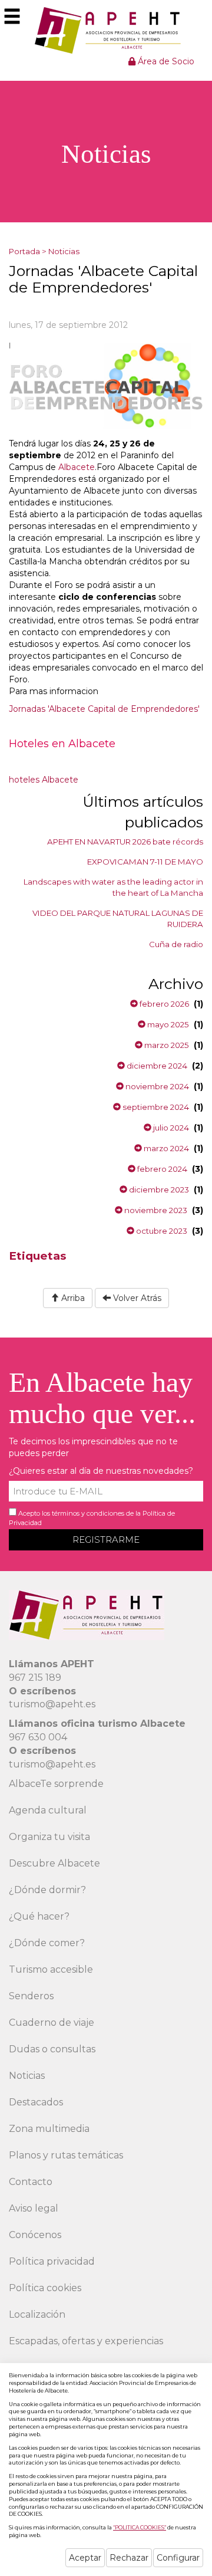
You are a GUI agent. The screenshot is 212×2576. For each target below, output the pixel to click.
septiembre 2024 (155, 1107)
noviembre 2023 (155, 1210)
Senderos (31, 1996)
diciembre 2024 (156, 1066)
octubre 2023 (161, 1231)
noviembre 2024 (156, 1086)
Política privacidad (52, 2261)
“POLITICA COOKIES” (140, 2527)
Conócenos (35, 2235)
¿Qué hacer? (39, 1916)
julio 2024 (170, 1128)
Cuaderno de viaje (52, 2023)
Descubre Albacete (54, 1863)
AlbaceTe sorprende (56, 1784)
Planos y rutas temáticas (66, 2155)
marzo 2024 (165, 1148)
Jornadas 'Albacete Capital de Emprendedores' (104, 709)
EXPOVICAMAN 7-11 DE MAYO (145, 862)
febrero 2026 (163, 1004)
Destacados (36, 2102)
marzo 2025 (166, 1045)
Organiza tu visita (49, 1837)
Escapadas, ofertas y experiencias (86, 2341)
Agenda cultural (48, 1810)
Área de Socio (165, 61)
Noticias (64, 251)
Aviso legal (34, 2208)
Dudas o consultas (52, 2049)
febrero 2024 (161, 1169)
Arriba (72, 1298)
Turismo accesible (51, 1969)
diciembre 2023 (158, 1190)
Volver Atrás (136, 1298)
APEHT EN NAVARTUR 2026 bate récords (125, 842)
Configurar (178, 2558)
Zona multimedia (49, 2129)
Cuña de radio (176, 944)
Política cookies (45, 2288)
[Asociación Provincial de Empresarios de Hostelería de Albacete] (106, 30)
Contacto (31, 2182)
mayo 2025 (167, 1024)
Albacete (77, 467)
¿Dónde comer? (47, 1943)
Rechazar (129, 2558)
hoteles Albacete (44, 780)
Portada (24, 251)
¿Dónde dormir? (47, 1890)
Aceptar (85, 2558)
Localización (37, 2314)
